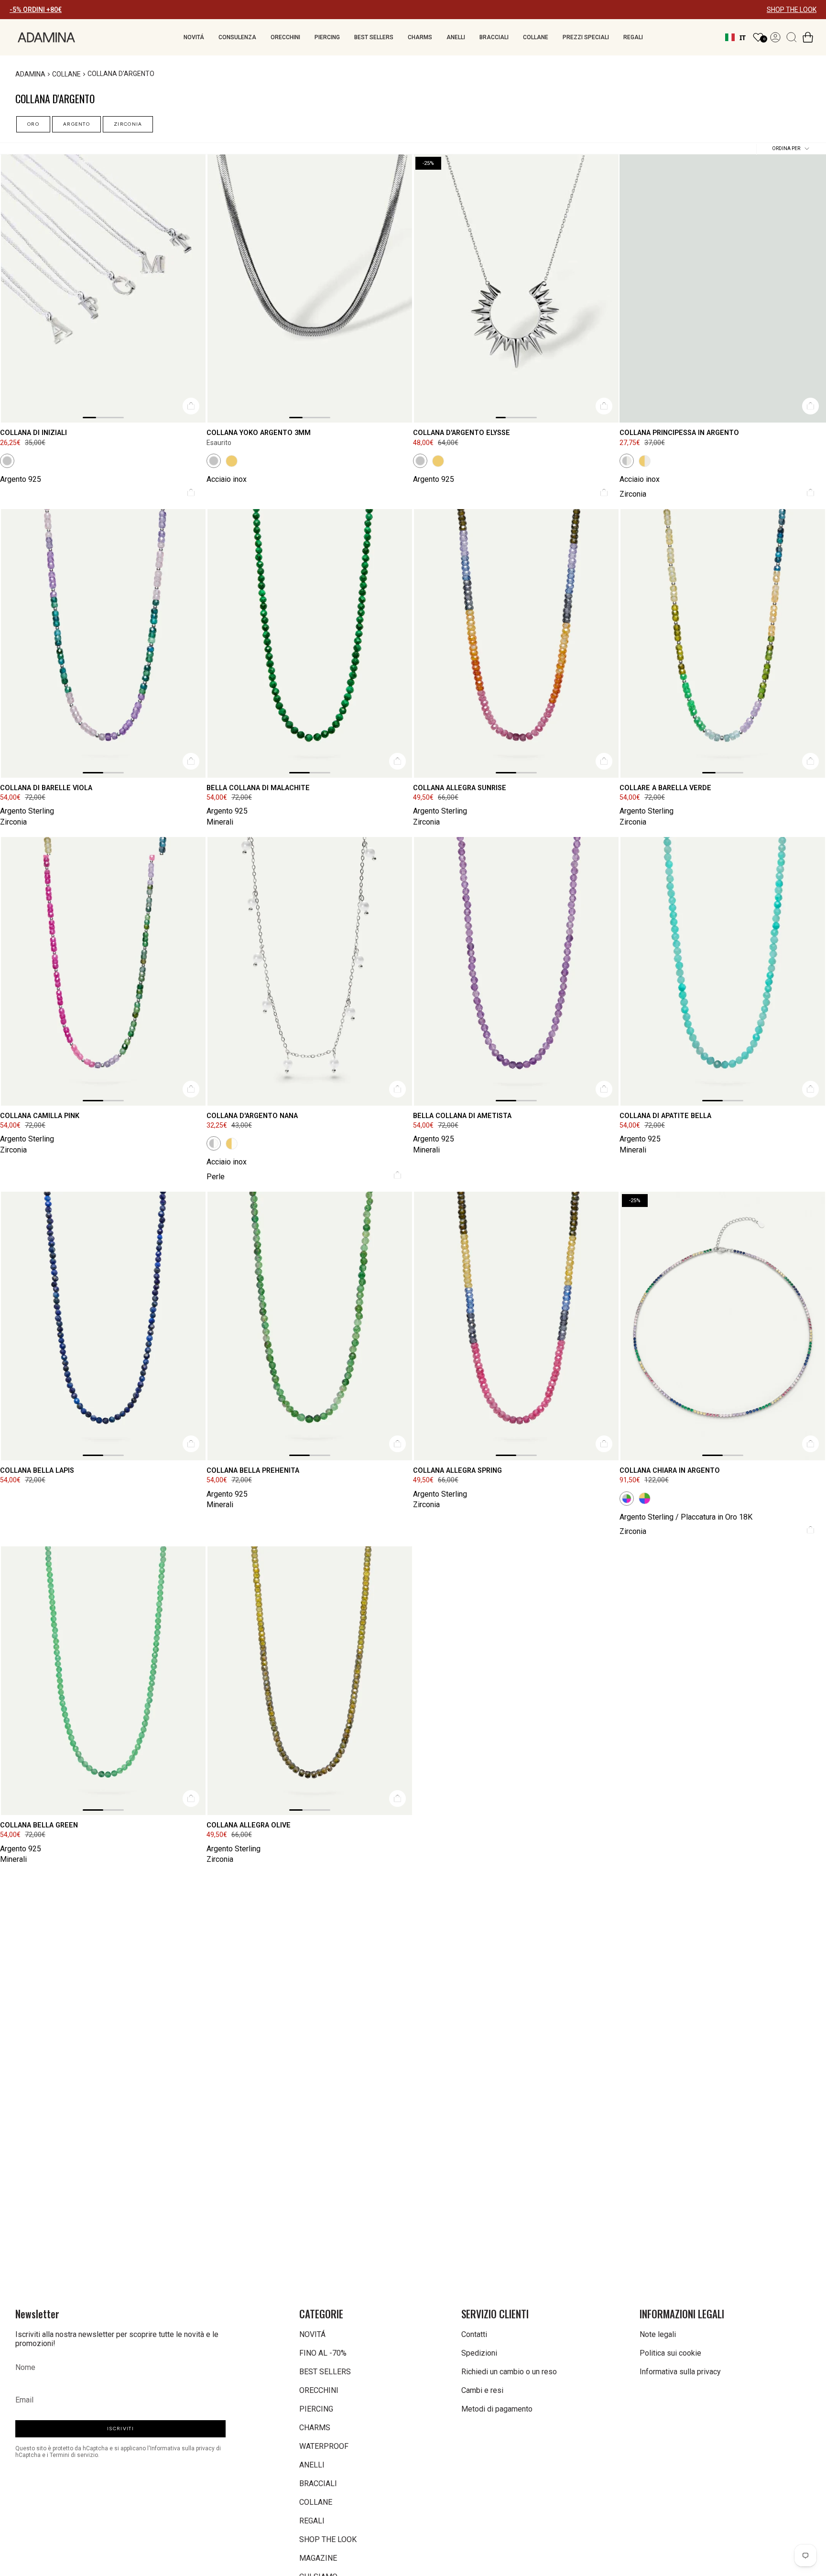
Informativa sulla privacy (680, 2372)
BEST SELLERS (325, 2372)
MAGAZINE (318, 2558)
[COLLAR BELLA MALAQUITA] (310, 643)
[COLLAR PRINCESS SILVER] (723, 289)
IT (743, 38)
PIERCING (316, 2409)
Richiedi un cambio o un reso (509, 2372)
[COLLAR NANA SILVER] (310, 971)
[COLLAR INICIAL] (103, 289)
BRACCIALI (318, 2484)
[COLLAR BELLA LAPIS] (103, 1326)
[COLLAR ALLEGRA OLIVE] (310, 1681)
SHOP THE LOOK (792, 10)
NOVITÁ (312, 2334)
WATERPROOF (324, 2446)
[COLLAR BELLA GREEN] (103, 1681)
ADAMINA (30, 74)
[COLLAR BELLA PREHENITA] (310, 1326)
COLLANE (66, 74)
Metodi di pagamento (497, 2409)
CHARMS (315, 2428)
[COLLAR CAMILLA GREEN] (723, 643)
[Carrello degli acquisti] (808, 37)
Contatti (474, 2334)
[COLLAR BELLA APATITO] (723, 971)
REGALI (312, 2521)
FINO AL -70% (323, 2353)
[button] (194, 37)
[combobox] (735, 37)
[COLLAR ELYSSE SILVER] (516, 289)
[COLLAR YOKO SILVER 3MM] (310, 289)
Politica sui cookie (670, 2353)
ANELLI (312, 2465)
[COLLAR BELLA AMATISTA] (516, 971)
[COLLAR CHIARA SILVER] (723, 1326)
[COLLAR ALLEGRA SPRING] (516, 1326)
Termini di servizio (74, 2455)
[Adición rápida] (191, 407)
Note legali (658, 2334)
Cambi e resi (482, 2390)
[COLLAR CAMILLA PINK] (103, 971)
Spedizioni (479, 2353)
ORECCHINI (319, 2390)
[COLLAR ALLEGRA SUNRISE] (516, 643)
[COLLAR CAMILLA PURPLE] (103, 643)
